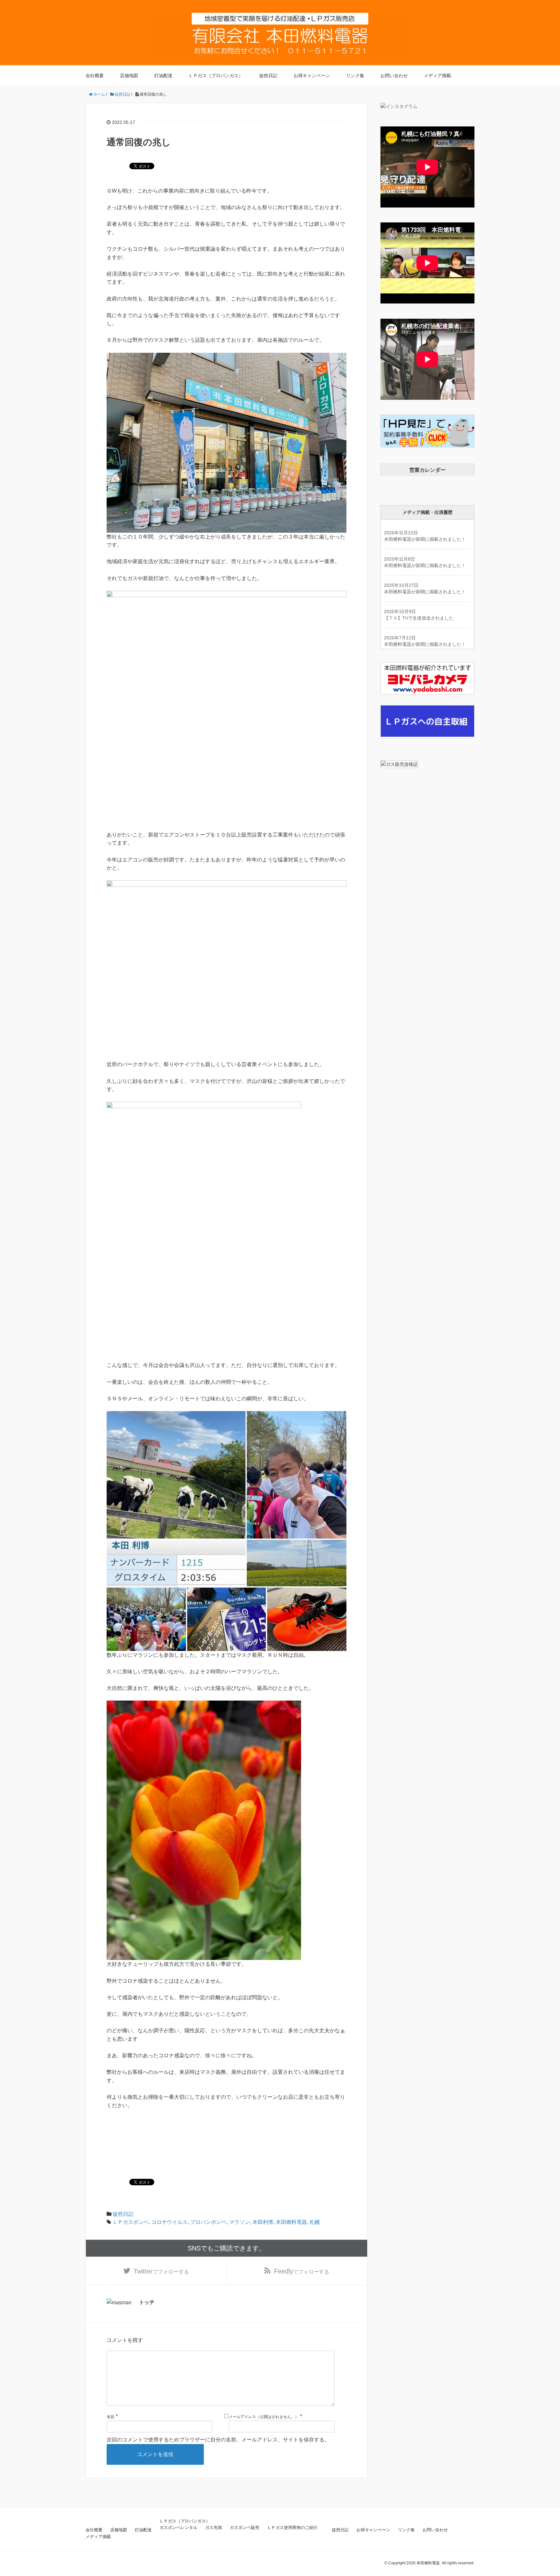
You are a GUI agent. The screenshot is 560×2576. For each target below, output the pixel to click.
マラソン (239, 2222)
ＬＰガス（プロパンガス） (216, 76)
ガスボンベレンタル (178, 2528)
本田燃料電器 (291, 2222)
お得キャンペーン (312, 76)
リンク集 (355, 76)
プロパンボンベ (208, 2222)
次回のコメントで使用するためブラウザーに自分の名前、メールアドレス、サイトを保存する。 (218, 2440)
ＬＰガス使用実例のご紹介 (292, 2528)
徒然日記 (268, 76)
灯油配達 (163, 76)
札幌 (315, 2222)
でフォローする (161, 2271)
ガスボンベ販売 (245, 2528)
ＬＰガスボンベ (131, 2222)
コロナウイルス (169, 2222)
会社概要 (95, 76)
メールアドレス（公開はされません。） (264, 2417)
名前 (111, 2417)
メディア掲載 (437, 76)
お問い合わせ (394, 76)
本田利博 (263, 2222)
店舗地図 (129, 76)
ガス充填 (214, 2528)
